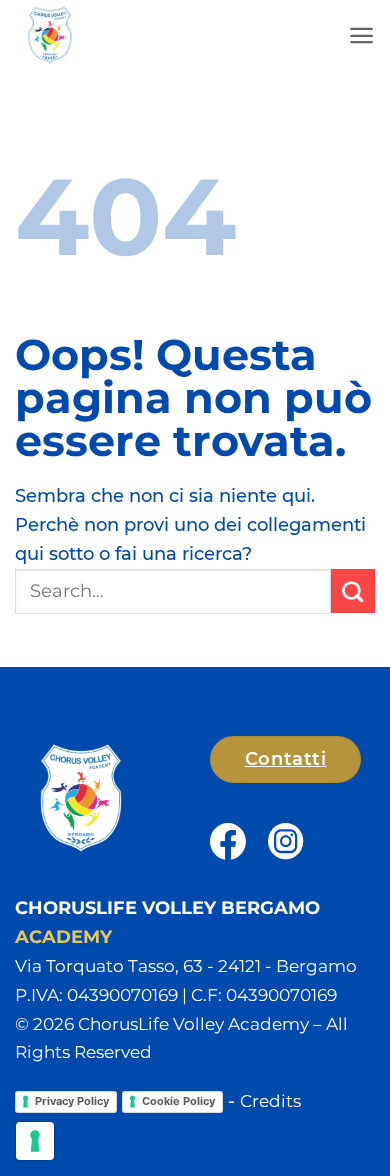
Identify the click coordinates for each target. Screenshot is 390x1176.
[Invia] (353, 591)
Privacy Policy (72, 1101)
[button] (361, 35)
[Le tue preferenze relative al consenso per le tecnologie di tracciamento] (35, 1141)
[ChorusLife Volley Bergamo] (125, 35)
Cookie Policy (178, 1101)
